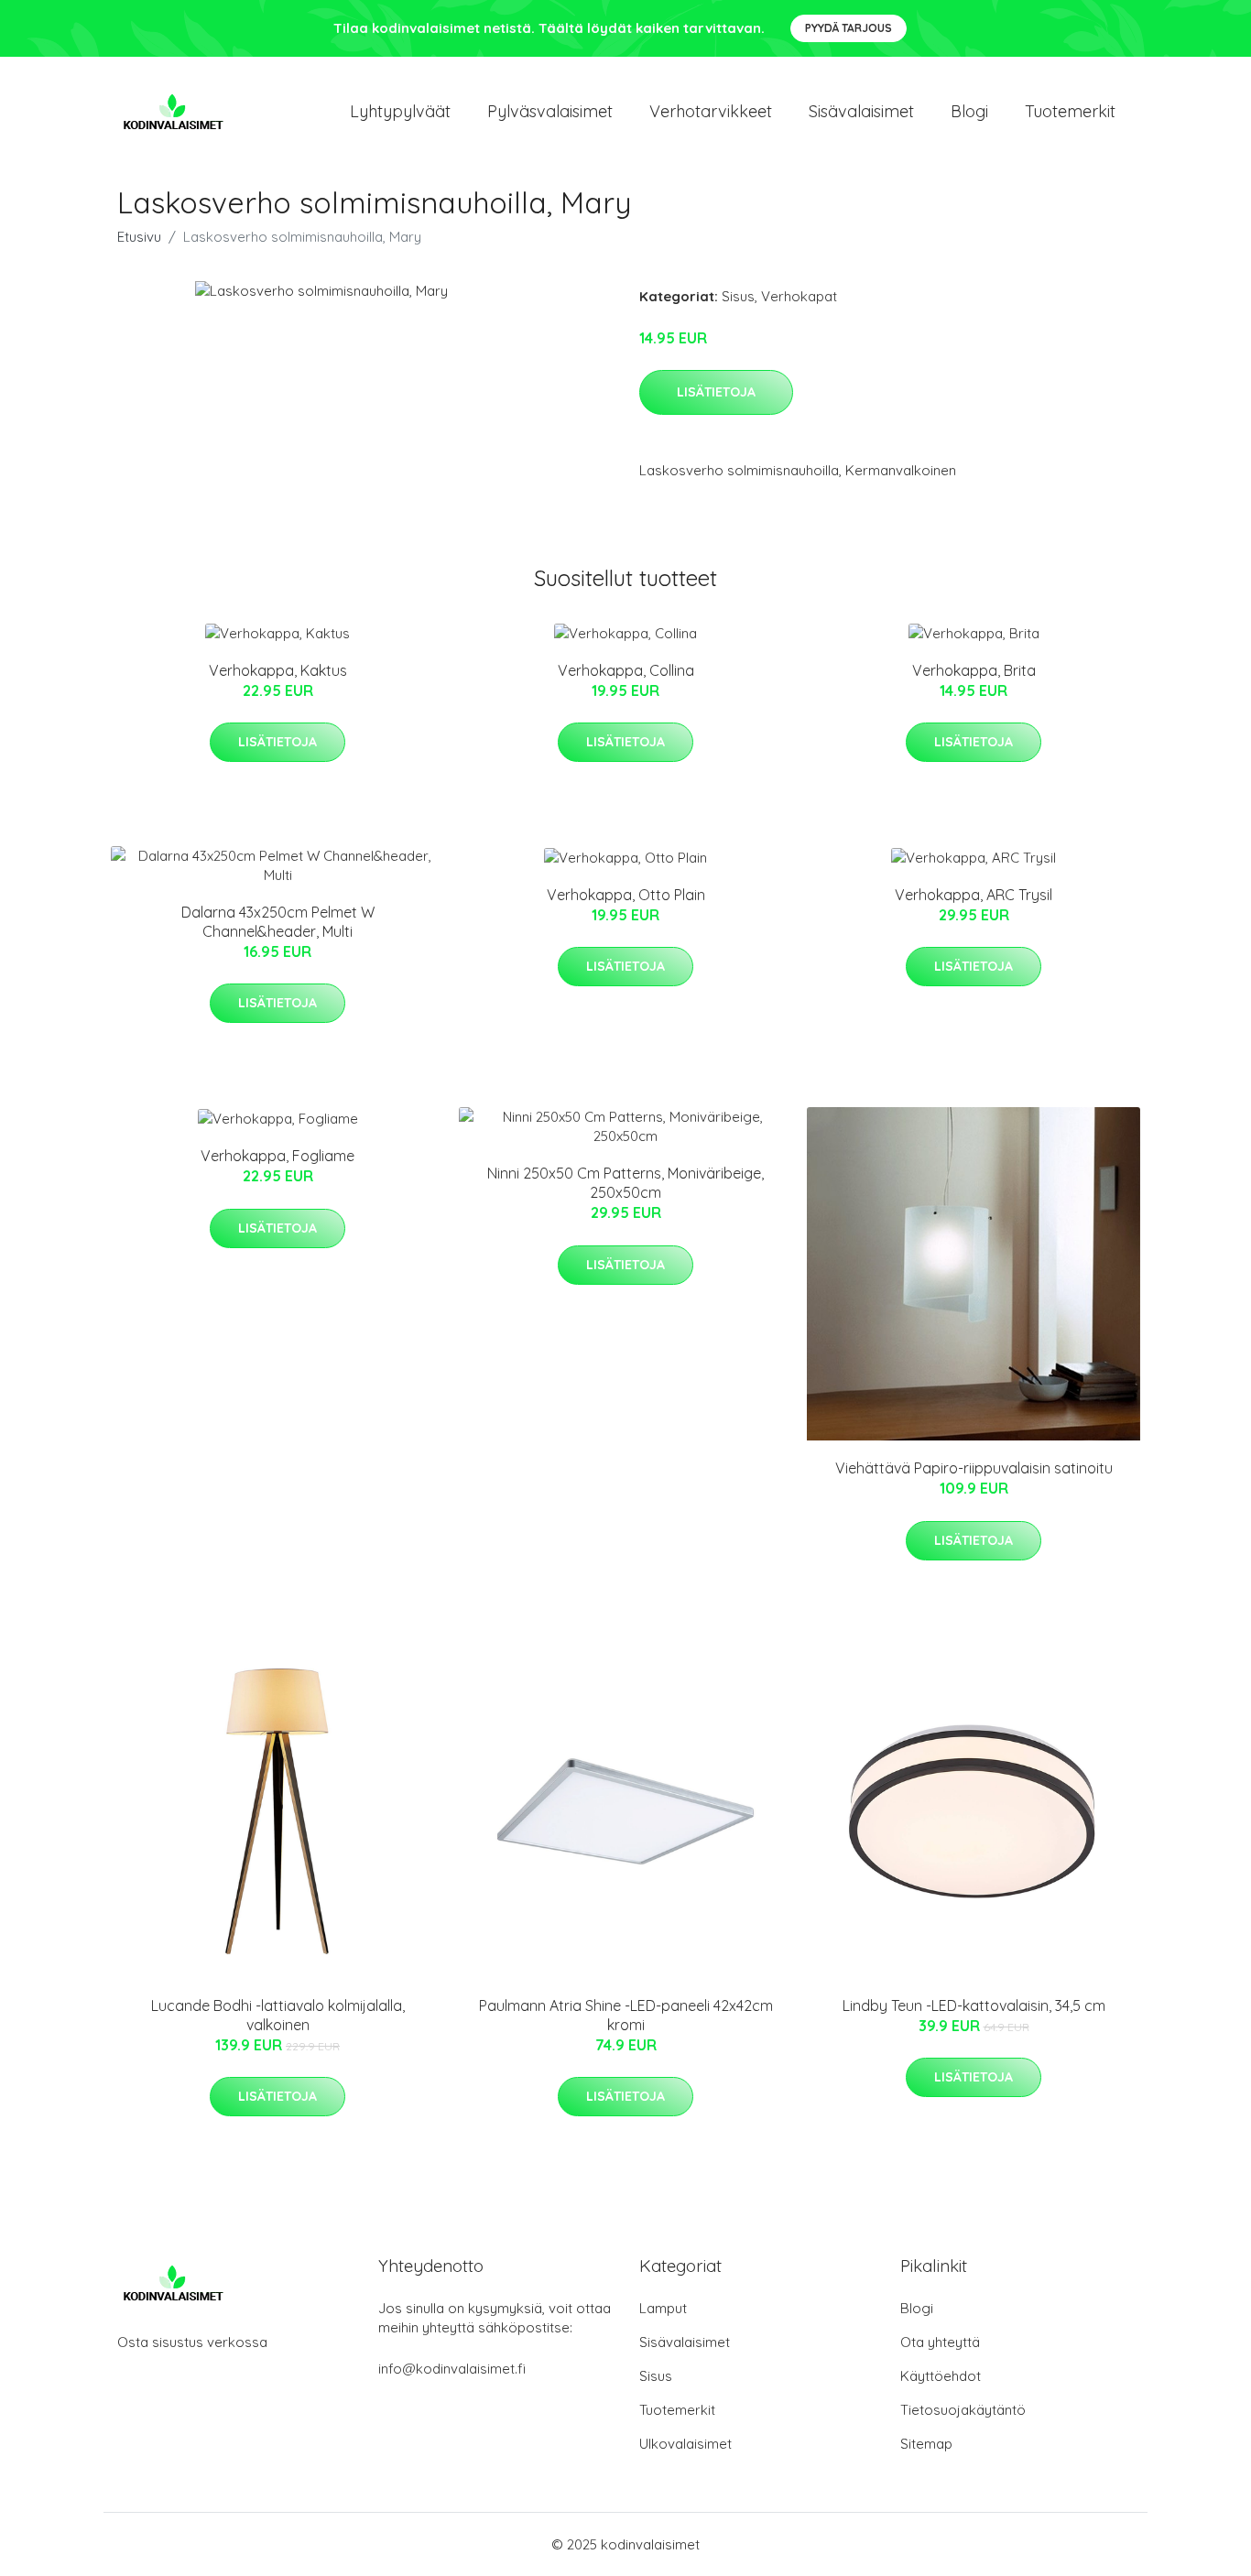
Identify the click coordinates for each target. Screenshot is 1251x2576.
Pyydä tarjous (849, 28)
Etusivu (139, 237)
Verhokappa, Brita (974, 670)
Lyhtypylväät (400, 111)
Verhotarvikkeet (711, 111)
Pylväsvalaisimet (550, 111)
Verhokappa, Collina (626, 670)
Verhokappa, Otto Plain (626, 895)
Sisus (738, 296)
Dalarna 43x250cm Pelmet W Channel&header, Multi (278, 922)
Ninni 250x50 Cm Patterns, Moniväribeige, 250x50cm (625, 1183)
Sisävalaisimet (861, 111)
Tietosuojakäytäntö (963, 2410)
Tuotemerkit (1070, 111)
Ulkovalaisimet (685, 2444)
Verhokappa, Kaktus (278, 670)
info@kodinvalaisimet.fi (452, 2369)
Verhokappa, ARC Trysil (974, 895)
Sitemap (926, 2444)
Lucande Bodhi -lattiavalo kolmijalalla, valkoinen (278, 2015)
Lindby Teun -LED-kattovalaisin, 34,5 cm (974, 2005)
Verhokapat (799, 296)
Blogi (969, 111)
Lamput (663, 2308)
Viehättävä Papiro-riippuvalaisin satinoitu (974, 1468)
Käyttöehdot (941, 2376)
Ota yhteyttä (940, 2342)
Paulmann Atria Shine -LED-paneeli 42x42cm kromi (626, 2015)
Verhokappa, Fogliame (277, 1156)
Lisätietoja (716, 392)
